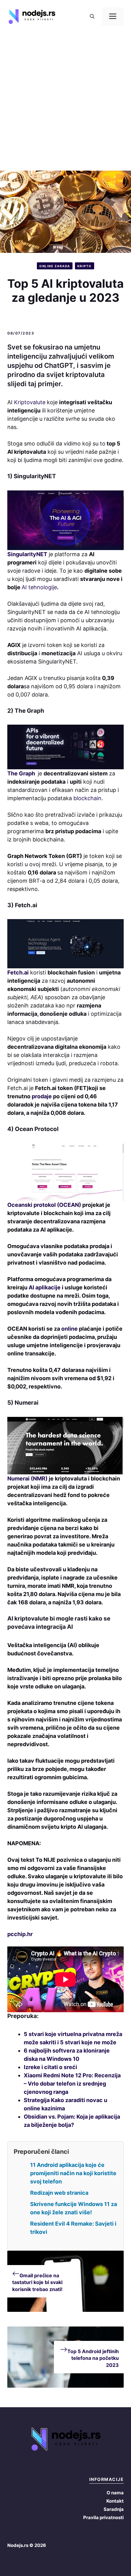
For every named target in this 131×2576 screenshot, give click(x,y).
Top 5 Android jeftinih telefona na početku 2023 (93, 2358)
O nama (115, 2493)
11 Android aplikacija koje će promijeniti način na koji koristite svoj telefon (73, 2173)
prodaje (42, 1096)
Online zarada (55, 266)
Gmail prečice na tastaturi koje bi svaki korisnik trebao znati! (37, 2282)
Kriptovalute (30, 402)
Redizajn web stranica (59, 2193)
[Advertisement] (65, 102)
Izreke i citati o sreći (50, 2067)
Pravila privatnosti (103, 2517)
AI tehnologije (39, 587)
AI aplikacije (45, 1287)
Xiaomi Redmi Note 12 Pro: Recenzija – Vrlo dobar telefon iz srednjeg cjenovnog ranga (72, 2084)
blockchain (87, 798)
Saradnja (114, 2509)
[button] (92, 17)
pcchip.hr (20, 1934)
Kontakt (115, 2501)
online (69, 1329)
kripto (85, 266)
